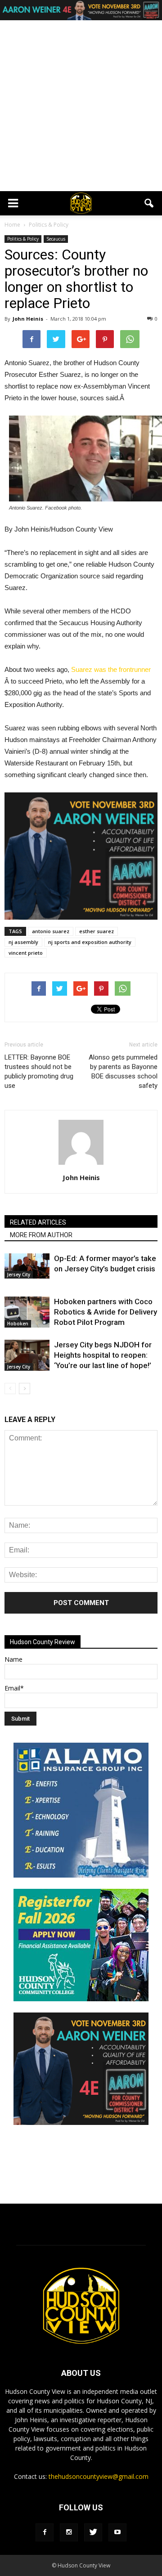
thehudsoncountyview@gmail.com (99, 2476)
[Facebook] (45, 2532)
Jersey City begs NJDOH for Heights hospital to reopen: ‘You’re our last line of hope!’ (103, 1355)
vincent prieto (26, 953)
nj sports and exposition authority (90, 942)
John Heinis (28, 319)
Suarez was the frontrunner (111, 669)
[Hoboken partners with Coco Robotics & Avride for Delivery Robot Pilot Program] (27, 1312)
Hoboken (18, 1324)
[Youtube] (117, 2532)
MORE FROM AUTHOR (41, 1235)
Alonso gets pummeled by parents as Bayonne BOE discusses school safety (123, 1071)
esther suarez (97, 931)
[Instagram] (69, 2532)
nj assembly (23, 942)
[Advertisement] (81, 106)
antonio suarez (51, 931)
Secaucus (56, 239)
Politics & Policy (23, 239)
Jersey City (19, 1275)
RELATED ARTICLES (38, 1222)
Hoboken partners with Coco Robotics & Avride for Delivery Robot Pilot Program (106, 1312)
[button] (149, 203)
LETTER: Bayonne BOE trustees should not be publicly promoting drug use (39, 1071)
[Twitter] (93, 2532)
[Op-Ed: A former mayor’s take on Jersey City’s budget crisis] (27, 1266)
